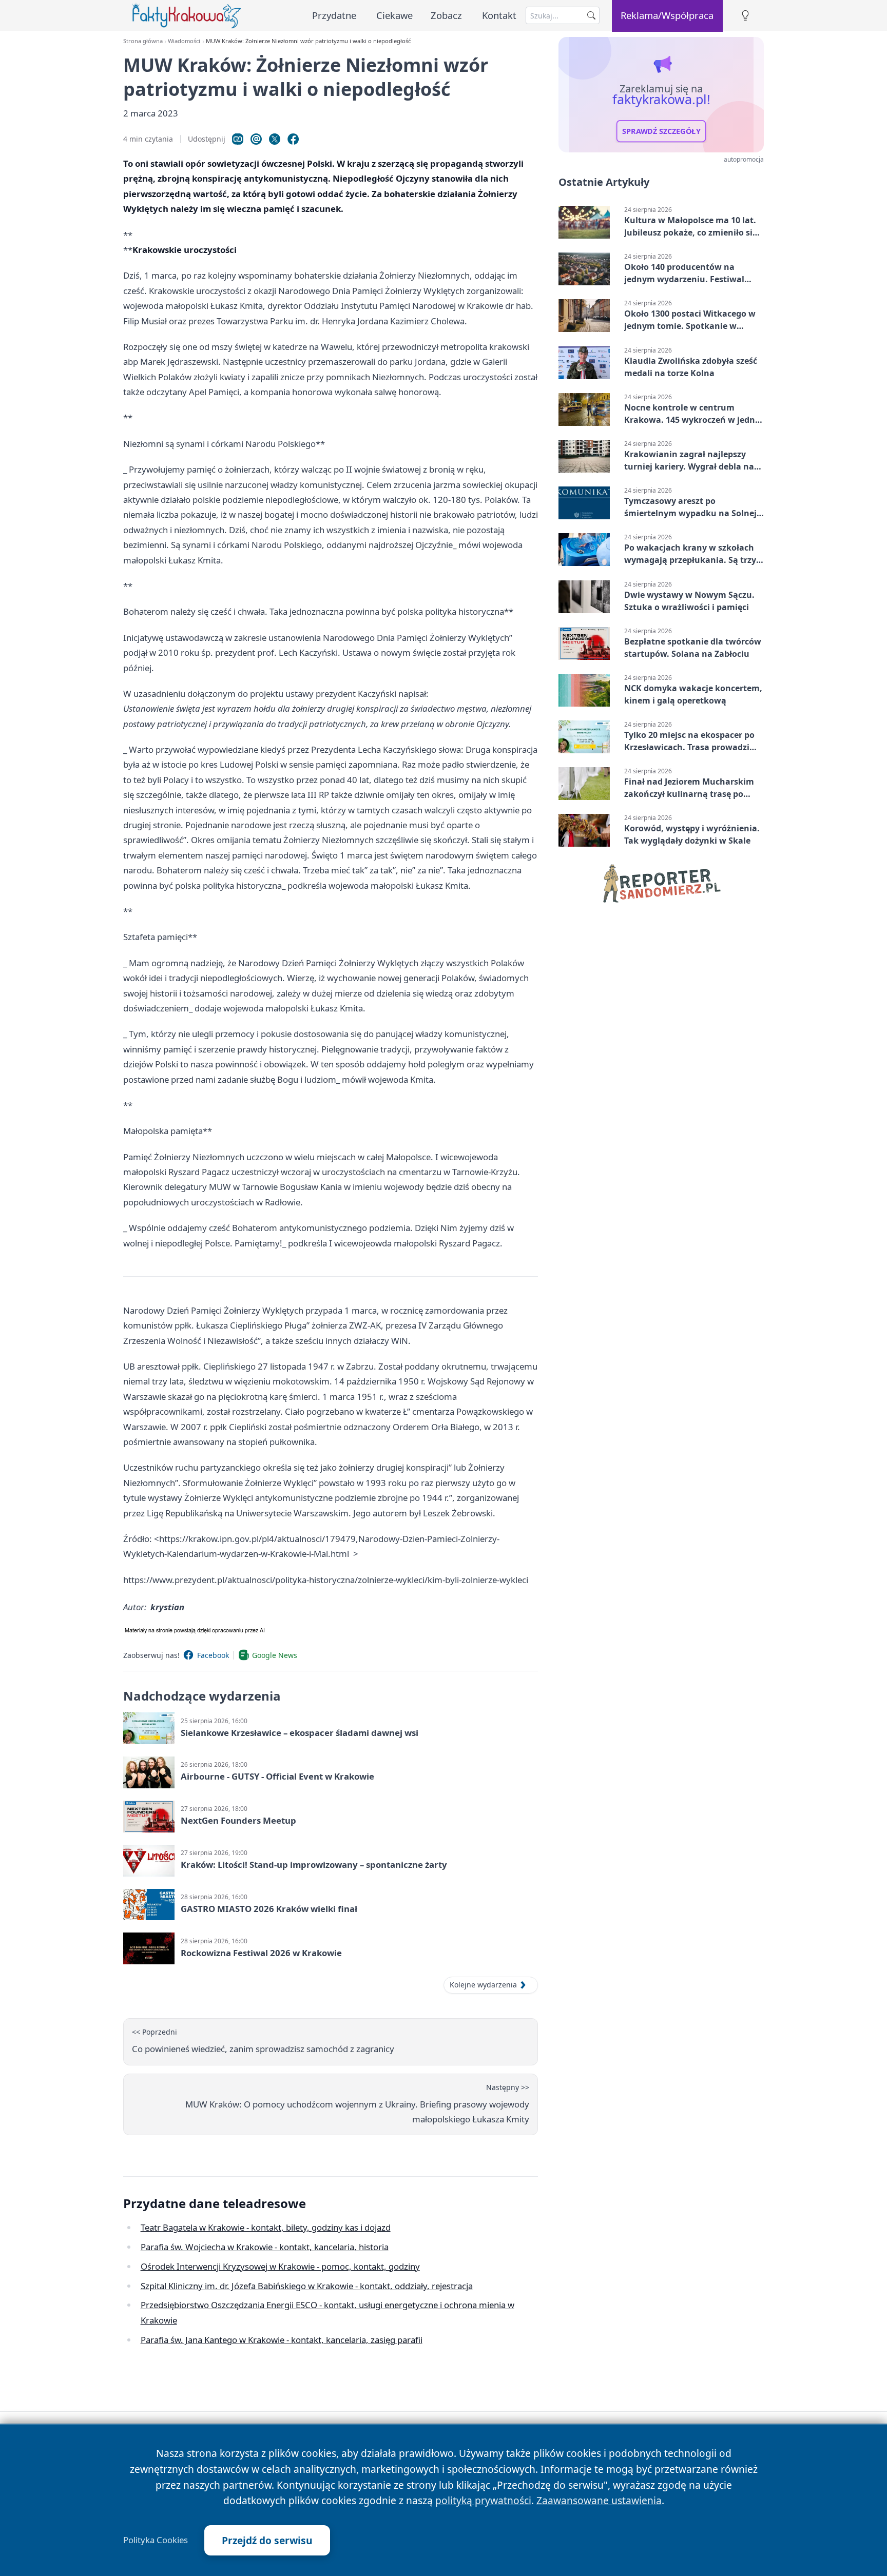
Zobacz (446, 15)
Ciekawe (394, 15)
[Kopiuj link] (238, 139)
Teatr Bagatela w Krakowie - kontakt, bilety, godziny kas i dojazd (266, 2227)
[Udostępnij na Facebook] (293, 139)
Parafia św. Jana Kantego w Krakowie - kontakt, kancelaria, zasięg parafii (282, 2340)
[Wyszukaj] (591, 15)
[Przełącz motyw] (745, 16)
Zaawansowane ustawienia (599, 2500)
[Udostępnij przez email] (256, 139)
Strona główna (143, 41)
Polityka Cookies (156, 2540)
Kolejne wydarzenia (483, 1985)
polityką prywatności (483, 2500)
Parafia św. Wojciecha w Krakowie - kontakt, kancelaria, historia (265, 2247)
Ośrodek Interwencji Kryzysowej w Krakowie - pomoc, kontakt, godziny (280, 2266)
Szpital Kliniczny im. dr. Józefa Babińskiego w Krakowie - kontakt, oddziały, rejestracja (307, 2286)
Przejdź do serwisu (267, 2540)
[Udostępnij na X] (275, 139)
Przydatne (334, 15)
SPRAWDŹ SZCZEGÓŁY (661, 131)
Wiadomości (184, 41)
